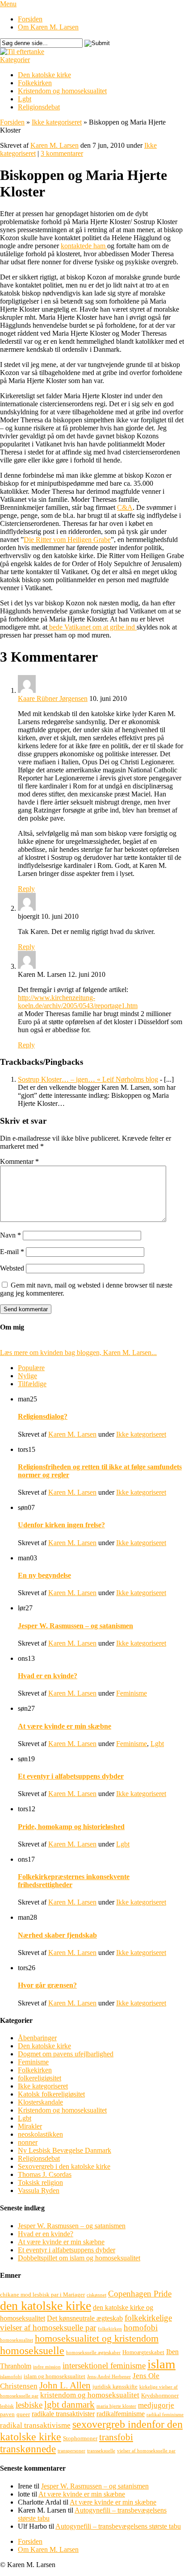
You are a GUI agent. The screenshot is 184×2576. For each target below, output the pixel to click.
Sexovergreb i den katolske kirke (64, 2166)
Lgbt (25, 99)
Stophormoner (80, 2438)
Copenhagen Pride (140, 2294)
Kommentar (19, 1161)
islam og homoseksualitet (54, 2376)
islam (161, 2364)
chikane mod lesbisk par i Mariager (42, 2295)
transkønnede (28, 2449)
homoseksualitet (17, 2340)
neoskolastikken (40, 2134)
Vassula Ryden (39, 2190)
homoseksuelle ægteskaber (93, 2353)
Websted (12, 1268)
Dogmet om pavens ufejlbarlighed (66, 2054)
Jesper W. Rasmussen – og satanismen (75, 1626)
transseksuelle (101, 2451)
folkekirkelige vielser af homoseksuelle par (86, 2323)
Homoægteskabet (143, 2352)
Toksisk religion (40, 2182)
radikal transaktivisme (35, 2425)
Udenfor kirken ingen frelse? (61, 1525)
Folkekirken (35, 83)
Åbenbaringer (37, 2038)
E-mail (12, 1252)
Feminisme (132, 1693)
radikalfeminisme (121, 2414)
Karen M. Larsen (54, 145)
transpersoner (71, 2451)
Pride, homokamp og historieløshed (71, 1827)
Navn (10, 1235)
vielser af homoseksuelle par (146, 2451)
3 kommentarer (62, 153)
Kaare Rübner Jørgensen (53, 698)
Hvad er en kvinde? (48, 1676)
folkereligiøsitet (40, 2078)
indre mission (47, 2367)
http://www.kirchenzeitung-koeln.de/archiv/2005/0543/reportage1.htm (78, 1002)
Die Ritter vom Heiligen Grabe (67, 540)
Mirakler (30, 2126)
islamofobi (11, 2377)
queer (23, 2414)
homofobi (141, 2328)
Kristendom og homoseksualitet (62, 91)
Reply (26, 889)
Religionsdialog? (43, 1416)
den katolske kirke (46, 2306)
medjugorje (156, 2405)
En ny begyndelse (44, 1575)
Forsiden (30, 19)
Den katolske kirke (44, 75)
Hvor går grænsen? (47, 1985)
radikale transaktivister (63, 2414)
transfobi (116, 2437)
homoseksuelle (32, 2350)
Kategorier (15, 60)
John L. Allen (65, 2385)
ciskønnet (96, 2295)
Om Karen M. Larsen (48, 27)
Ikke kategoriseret (57, 122)
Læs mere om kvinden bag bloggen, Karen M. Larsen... (78, 1353)
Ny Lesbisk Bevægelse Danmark (65, 2150)
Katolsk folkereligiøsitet (51, 2094)
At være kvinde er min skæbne (65, 1726)
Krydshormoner (160, 2395)
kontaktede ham (84, 246)
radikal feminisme (165, 2415)
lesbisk (7, 2406)
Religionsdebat (39, 107)
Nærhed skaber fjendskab (57, 1935)
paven (7, 2414)
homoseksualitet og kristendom (97, 2338)
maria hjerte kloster (116, 2406)
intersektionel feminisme (104, 2366)
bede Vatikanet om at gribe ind (92, 627)
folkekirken (110, 2329)
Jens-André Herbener (109, 2377)
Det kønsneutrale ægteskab (85, 2318)
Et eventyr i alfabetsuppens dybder (71, 1776)
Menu (8, 4)
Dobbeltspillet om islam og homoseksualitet (79, 2258)
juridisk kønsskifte (115, 2386)
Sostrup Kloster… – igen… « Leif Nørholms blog (88, 1079)
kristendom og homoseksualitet (90, 2395)
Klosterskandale (40, 2102)
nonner (28, 2142)
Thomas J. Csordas (45, 2174)
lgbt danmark (69, 2405)
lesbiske (29, 2405)
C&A (125, 507)
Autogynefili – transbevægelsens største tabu (118, 2526)
